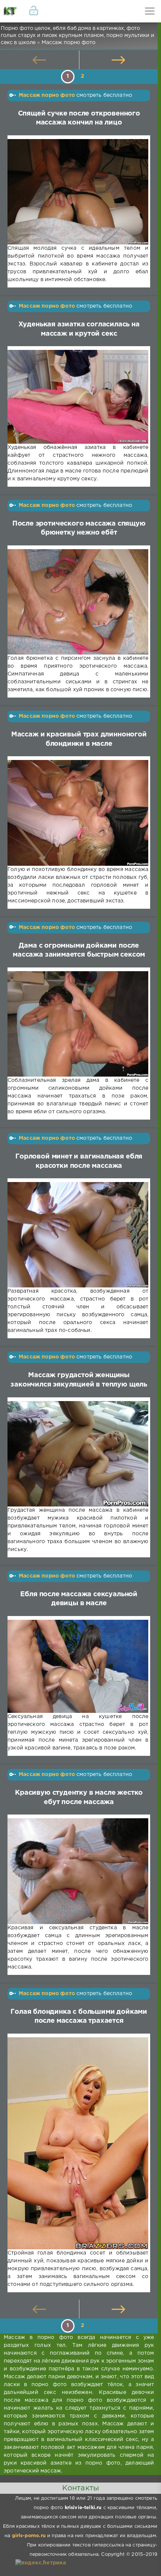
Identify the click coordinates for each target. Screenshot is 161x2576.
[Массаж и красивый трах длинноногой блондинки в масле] (78, 813)
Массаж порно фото (47, 95)
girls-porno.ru (29, 2536)
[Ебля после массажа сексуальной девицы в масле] (78, 1666)
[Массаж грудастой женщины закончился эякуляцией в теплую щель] (78, 1454)
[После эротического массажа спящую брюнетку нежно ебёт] (78, 602)
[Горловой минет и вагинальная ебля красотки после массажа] (78, 1235)
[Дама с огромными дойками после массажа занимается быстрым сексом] (78, 1024)
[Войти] (34, 11)
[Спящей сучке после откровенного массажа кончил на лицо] (78, 192)
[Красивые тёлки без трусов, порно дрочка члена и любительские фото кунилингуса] (11, 11)
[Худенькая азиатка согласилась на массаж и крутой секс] (78, 397)
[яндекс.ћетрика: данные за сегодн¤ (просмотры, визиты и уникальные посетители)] (41, 2563)
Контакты (80, 2488)
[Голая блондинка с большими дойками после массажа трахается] (78, 2143)
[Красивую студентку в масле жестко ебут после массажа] (78, 1871)
